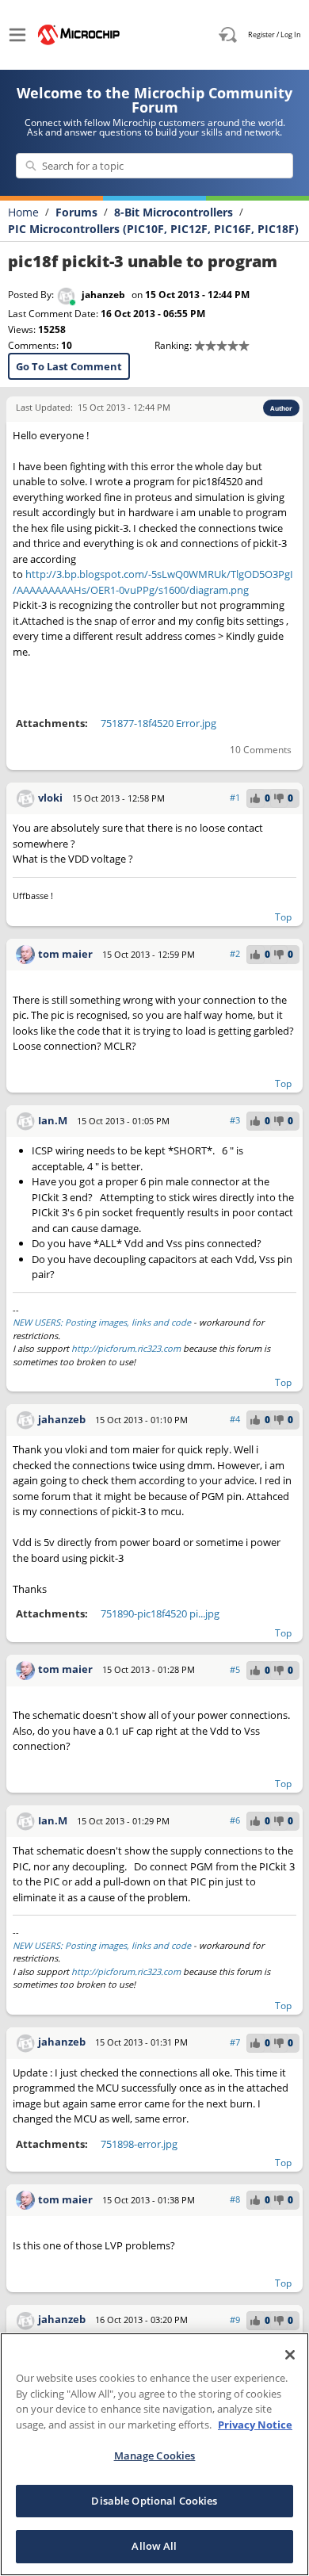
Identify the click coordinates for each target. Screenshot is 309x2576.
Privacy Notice (255, 2425)
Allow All (154, 2546)
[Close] (290, 2355)
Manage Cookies (155, 2455)
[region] (154, 2454)
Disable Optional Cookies (154, 2501)
